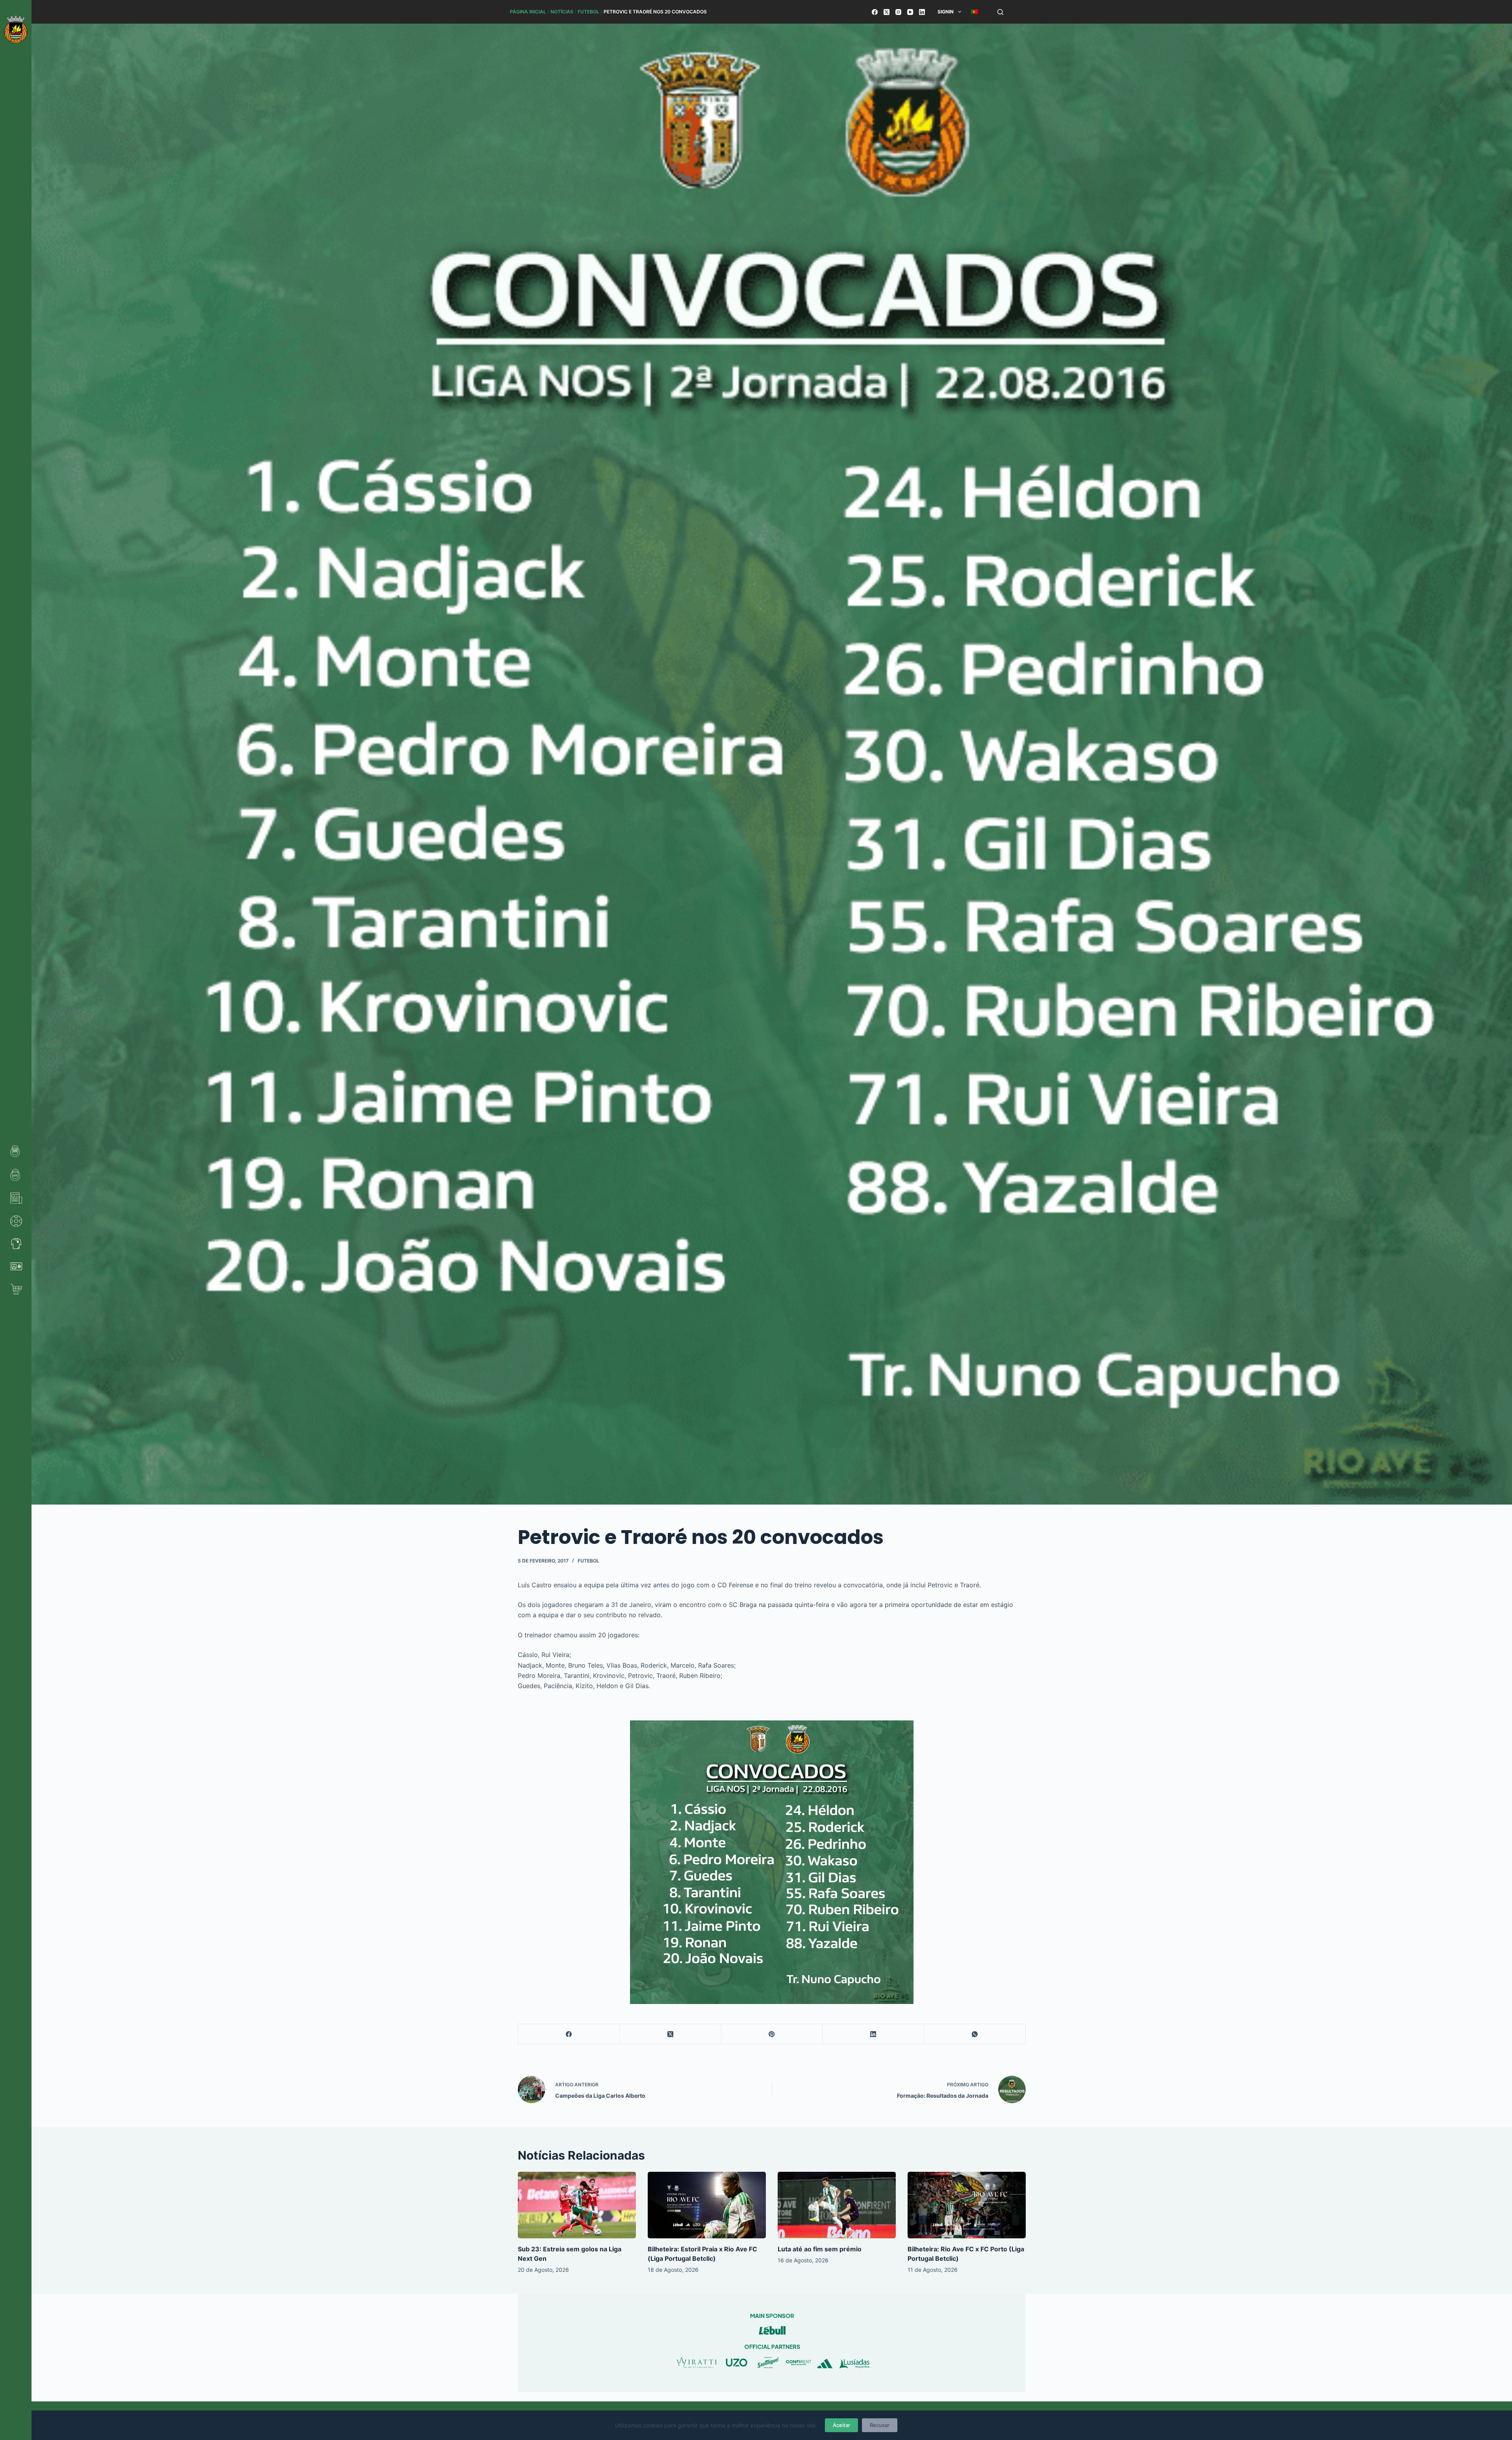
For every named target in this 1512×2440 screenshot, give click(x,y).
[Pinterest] (772, 2034)
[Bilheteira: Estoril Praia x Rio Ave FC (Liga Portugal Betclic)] (707, 2205)
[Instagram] (898, 12)
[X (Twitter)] (887, 12)
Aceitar (841, 2425)
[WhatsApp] (975, 2034)
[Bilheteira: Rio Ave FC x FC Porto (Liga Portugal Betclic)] (967, 2205)
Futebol (588, 12)
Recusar (880, 2425)
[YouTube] (910, 12)
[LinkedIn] (922, 12)
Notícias (562, 12)
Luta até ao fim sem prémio (820, 2249)
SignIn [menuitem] (946, 12)
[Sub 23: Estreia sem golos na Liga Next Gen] (577, 2205)
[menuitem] (974, 12)
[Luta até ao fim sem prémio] (837, 2205)
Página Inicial (528, 12)
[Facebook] (875, 12)
